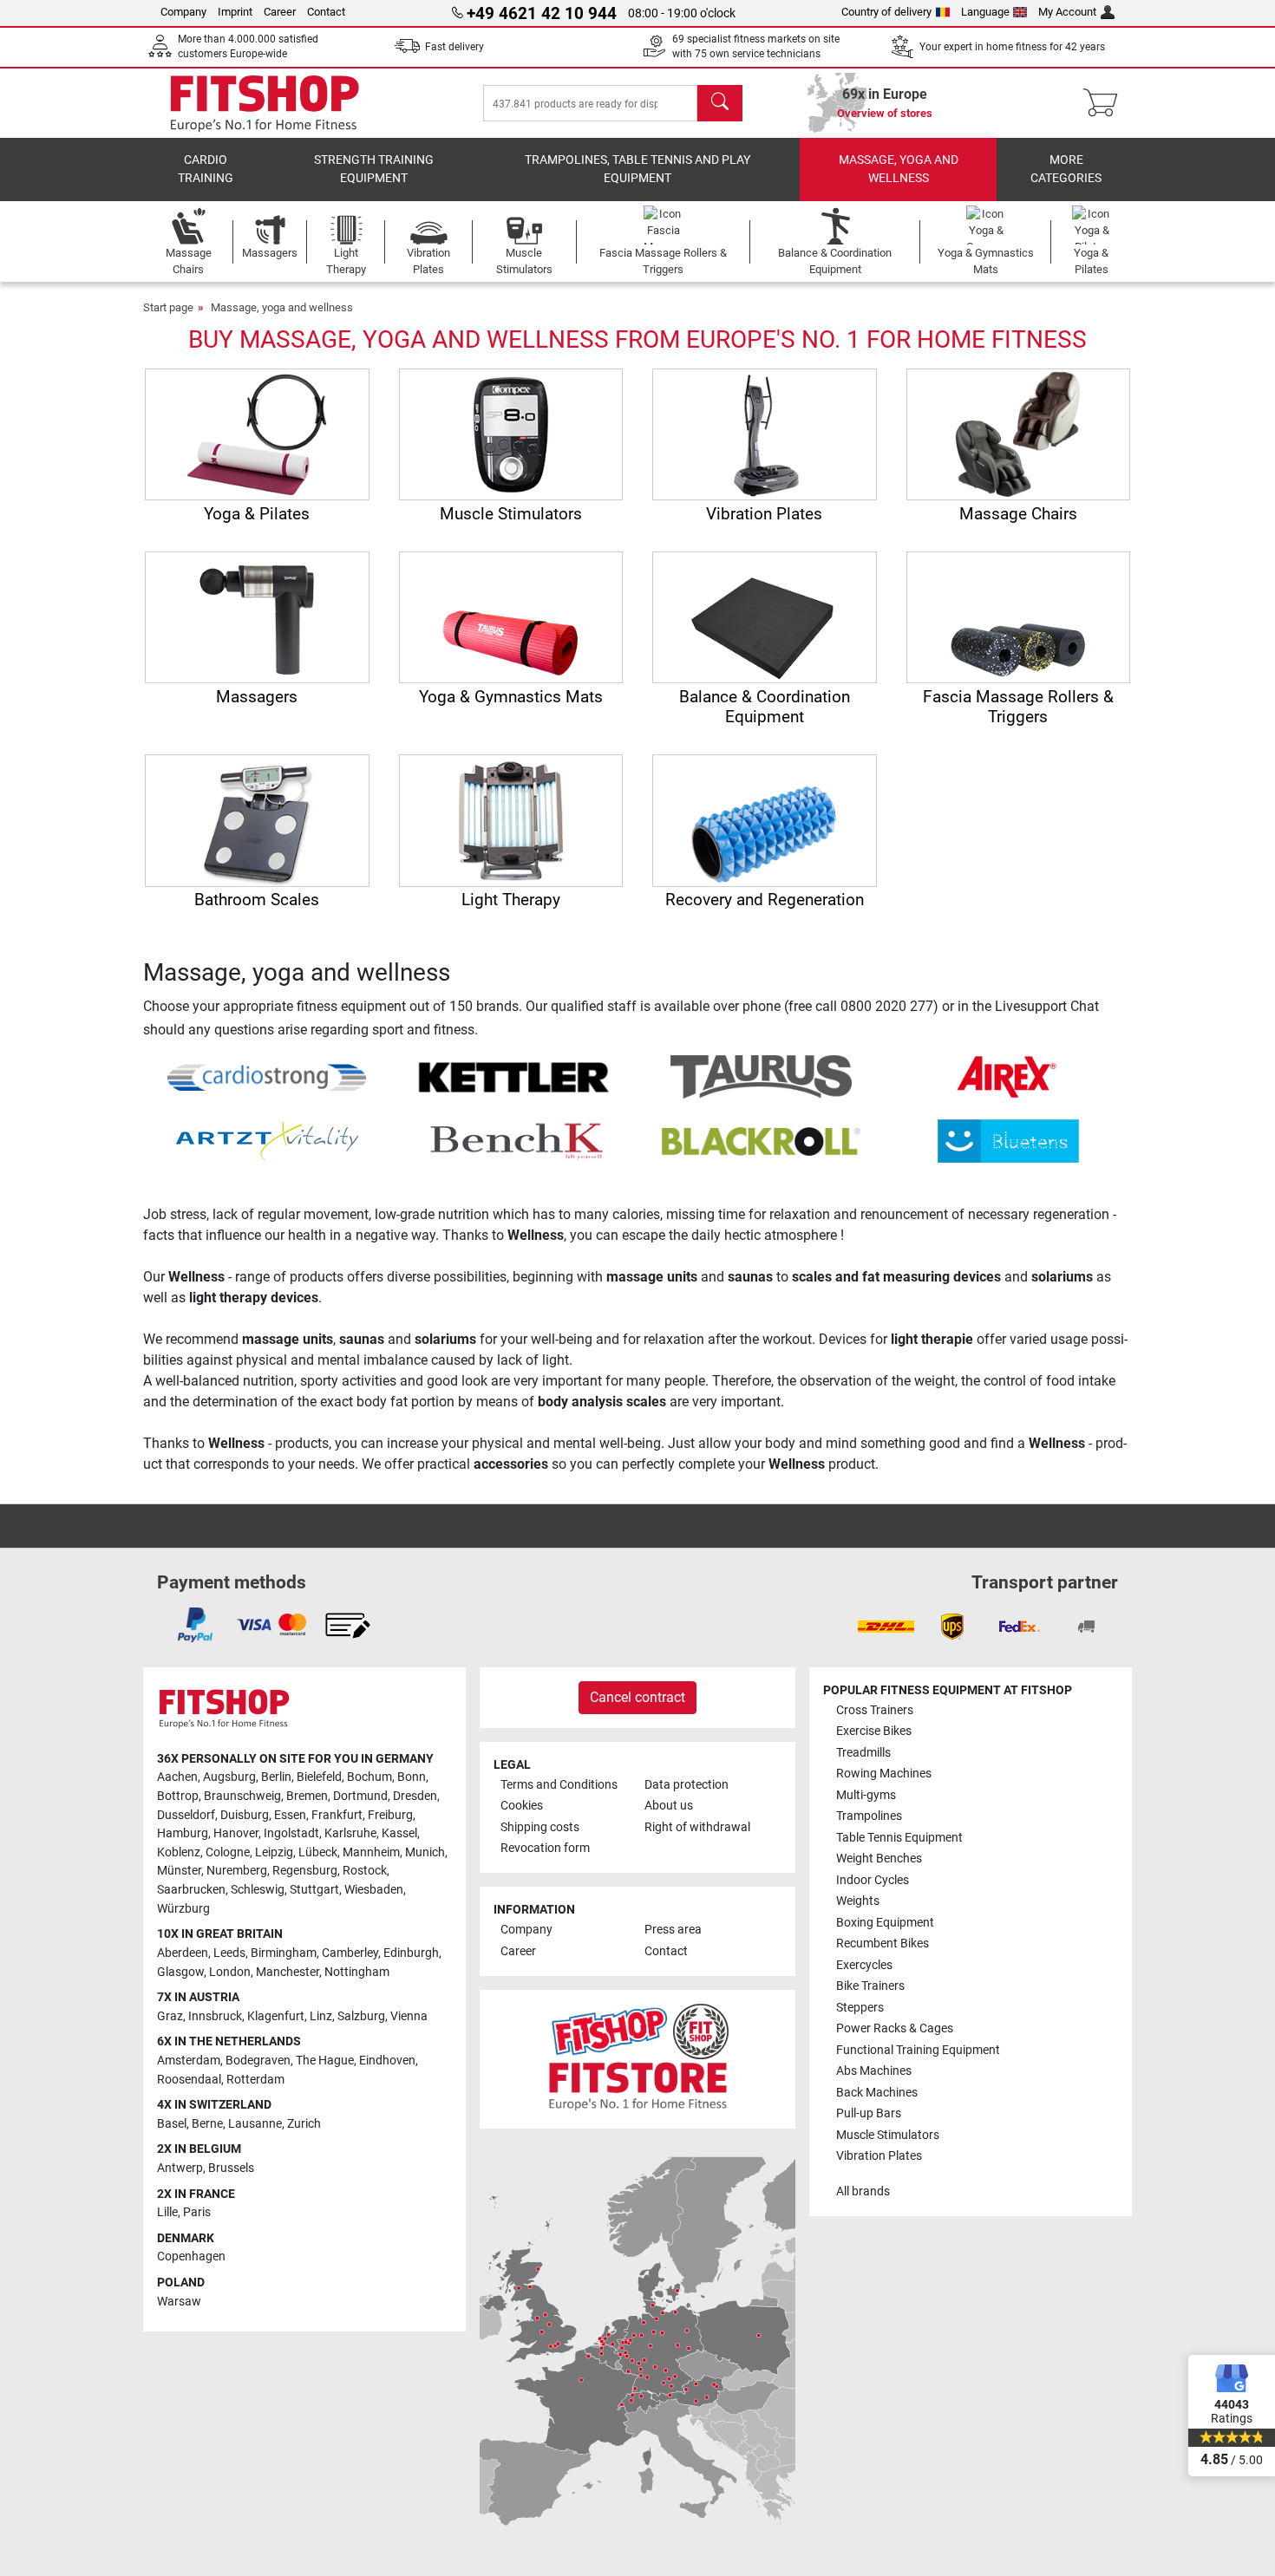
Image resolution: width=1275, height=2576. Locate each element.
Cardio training (206, 170)
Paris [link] (197, 2212)
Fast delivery (454, 47)
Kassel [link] (399, 1833)
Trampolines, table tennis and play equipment (637, 170)
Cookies (522, 1806)
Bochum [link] (369, 1777)
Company (183, 12)
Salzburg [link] (361, 2016)
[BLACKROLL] (761, 1141)
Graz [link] (170, 2016)
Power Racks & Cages (895, 2028)
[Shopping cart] (1105, 103)
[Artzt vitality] (267, 1141)
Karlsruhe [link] (350, 1833)
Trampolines (869, 1816)
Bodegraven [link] (258, 2061)
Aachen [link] (177, 1777)
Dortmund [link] (360, 1796)
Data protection (687, 1785)
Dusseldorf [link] (186, 1815)
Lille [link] (167, 2212)
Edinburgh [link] (411, 1953)
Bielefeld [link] (319, 1777)
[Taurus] (761, 1076)
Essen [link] (290, 1815)
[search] (720, 103)
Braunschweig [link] (242, 1796)
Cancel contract (637, 1697)
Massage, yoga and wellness (899, 170)
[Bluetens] (1008, 1141)
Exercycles (864, 1965)
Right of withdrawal (697, 1827)
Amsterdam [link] (189, 2061)
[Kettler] (514, 1076)
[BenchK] (514, 1141)
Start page (168, 307)
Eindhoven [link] (387, 2061)
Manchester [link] (288, 1972)
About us (669, 1806)
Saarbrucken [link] (191, 1890)
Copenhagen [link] (191, 2256)
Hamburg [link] (183, 1833)
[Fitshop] (265, 102)
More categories (1066, 170)
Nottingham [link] (357, 1972)
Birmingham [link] (284, 1953)
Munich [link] (425, 1852)
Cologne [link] (228, 1852)
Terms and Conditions (559, 1785)
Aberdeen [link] (183, 1953)
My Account (1067, 12)
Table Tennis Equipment (899, 1838)
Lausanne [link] (255, 2124)
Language (985, 12)
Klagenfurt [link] (276, 2016)
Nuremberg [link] (237, 1871)
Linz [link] (321, 2016)
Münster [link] (179, 1871)
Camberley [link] (350, 1953)
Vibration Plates (879, 2156)
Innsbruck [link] (215, 2016)
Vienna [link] (409, 2016)
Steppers (860, 2008)
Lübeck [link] (318, 1852)
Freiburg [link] (390, 1815)
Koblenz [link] (179, 1852)
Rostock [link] (365, 1871)
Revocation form (545, 1848)
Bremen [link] (307, 1796)
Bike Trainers (870, 1986)
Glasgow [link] (180, 1972)
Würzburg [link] (183, 1909)
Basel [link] (172, 2124)
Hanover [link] (236, 1833)
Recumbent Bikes (883, 1943)
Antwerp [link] (180, 2168)
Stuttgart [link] (314, 1890)
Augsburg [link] (229, 1777)
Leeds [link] (229, 1953)
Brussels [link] (231, 2168)
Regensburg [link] (305, 1871)
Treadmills (863, 1753)
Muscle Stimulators (888, 2135)
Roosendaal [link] (189, 2080)
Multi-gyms (866, 1795)
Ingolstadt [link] (291, 1833)
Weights (858, 1901)
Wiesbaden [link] (374, 1890)
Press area (673, 1930)
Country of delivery (886, 12)
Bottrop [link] (178, 1796)
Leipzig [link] (274, 1852)
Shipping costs (540, 1827)
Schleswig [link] (258, 1890)
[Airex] (1008, 1076)
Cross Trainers (875, 1710)
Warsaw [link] (179, 2302)
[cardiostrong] (267, 1076)
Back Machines (877, 2093)
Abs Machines (874, 2071)
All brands (863, 2191)
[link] (195, 1625)
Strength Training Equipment (374, 170)
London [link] (230, 1972)
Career (280, 12)
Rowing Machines (884, 1774)
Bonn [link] (412, 1777)
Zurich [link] (304, 2124)
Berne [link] (207, 2124)
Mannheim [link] (371, 1852)
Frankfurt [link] (337, 1815)
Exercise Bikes (874, 1731)
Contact (326, 12)
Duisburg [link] (245, 1815)
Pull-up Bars (869, 2113)
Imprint (235, 12)
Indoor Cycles (873, 1880)
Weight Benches (879, 1859)
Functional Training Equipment (918, 2050)
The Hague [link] (325, 2061)
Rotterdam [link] (255, 2080)
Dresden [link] (415, 1796)
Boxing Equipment (885, 1923)
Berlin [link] (276, 1777)
